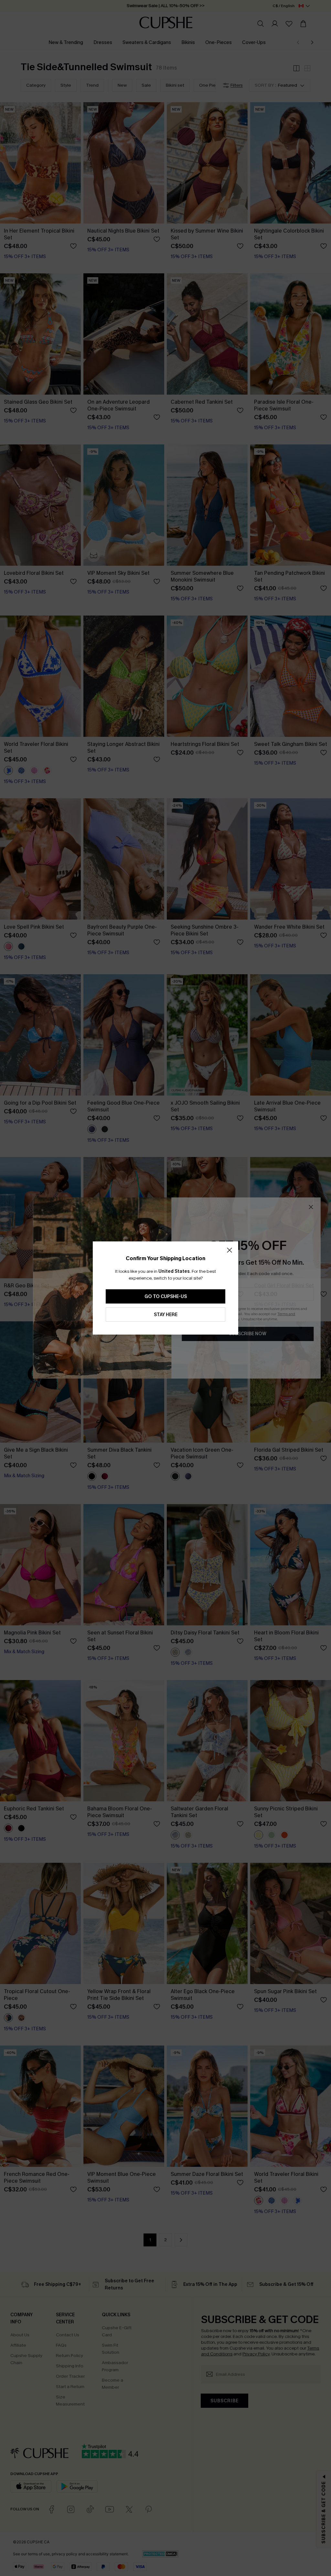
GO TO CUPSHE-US (166, 1297)
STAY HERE (166, 1315)
